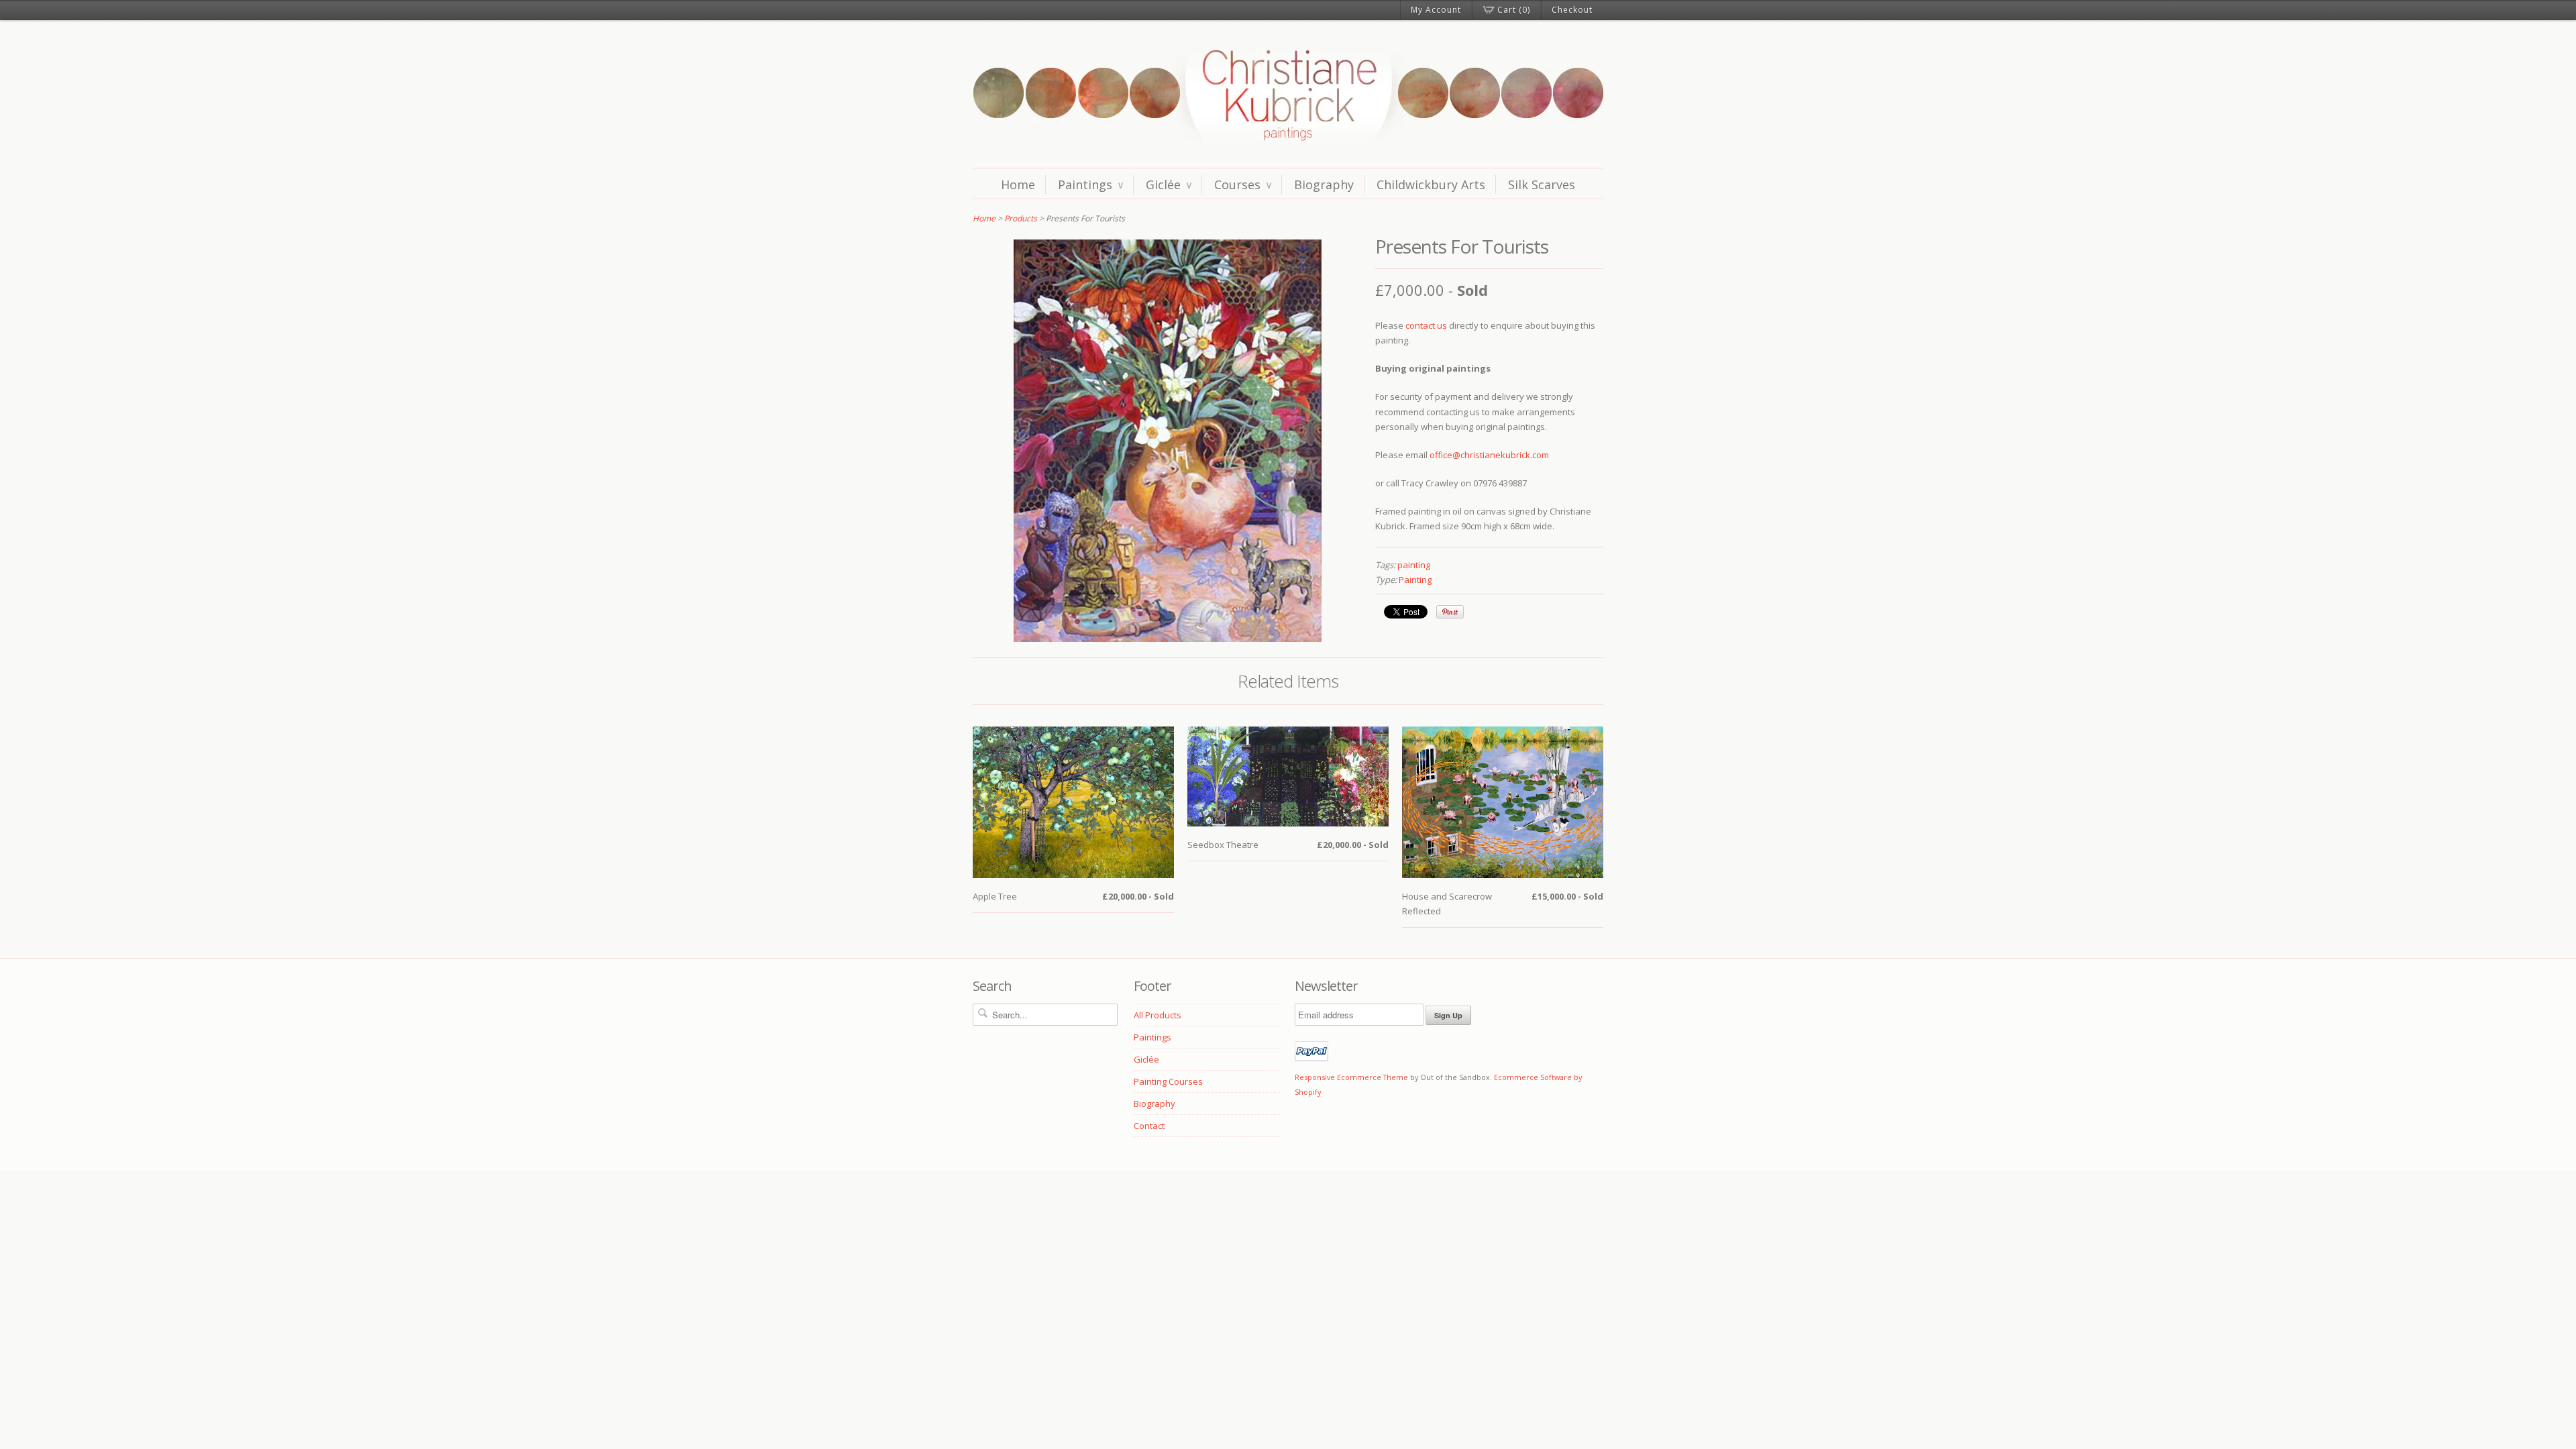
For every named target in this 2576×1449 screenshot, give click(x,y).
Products (1021, 218)
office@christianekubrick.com (1489, 455)
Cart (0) (1514, 10)
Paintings (1090, 184)
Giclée (1169, 184)
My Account (1436, 10)
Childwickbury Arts (1431, 184)
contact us (1426, 325)
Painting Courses (1168, 1081)
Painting (1415, 580)
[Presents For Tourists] (1168, 639)
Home (1018, 184)
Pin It (1450, 612)
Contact (1149, 1126)
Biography (1324, 184)
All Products (1158, 1015)
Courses (1243, 184)
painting (1414, 565)
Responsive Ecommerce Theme (1351, 1077)
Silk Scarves (1542, 184)
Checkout (1572, 10)
